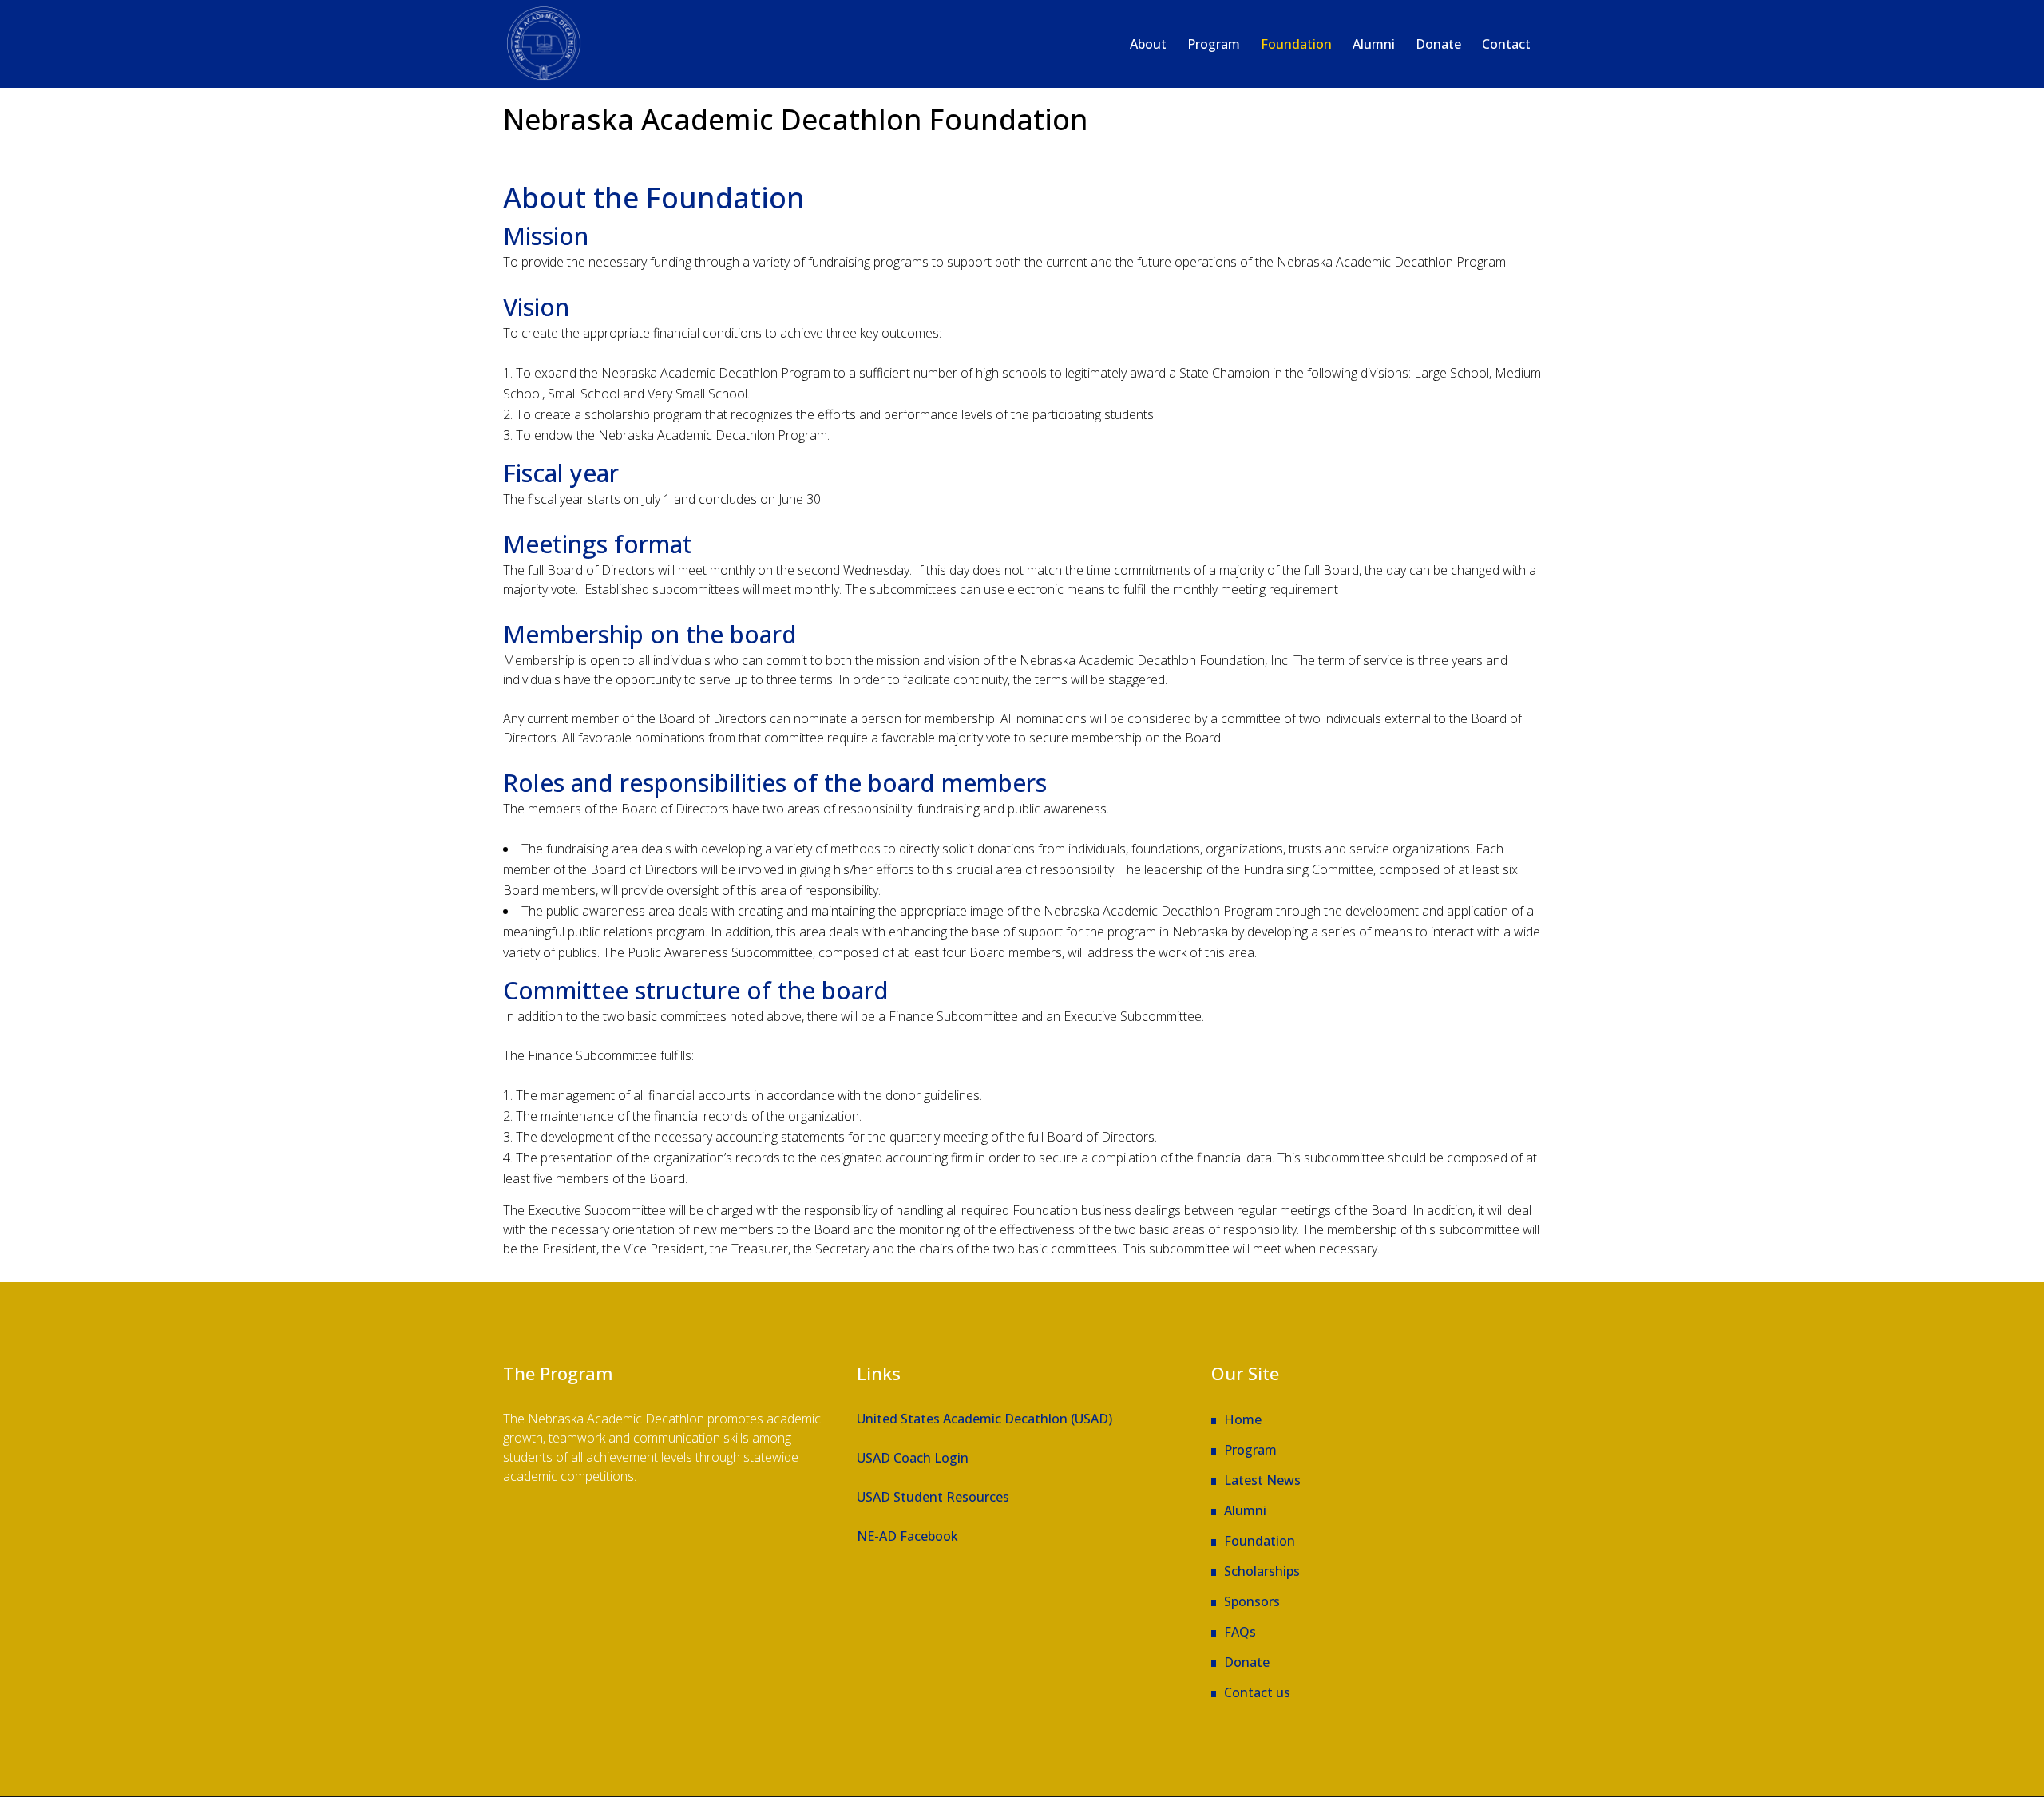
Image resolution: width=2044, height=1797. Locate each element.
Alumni (1245, 1510)
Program (1250, 1450)
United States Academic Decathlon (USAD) (984, 1419)
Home (1243, 1419)
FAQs (1240, 1632)
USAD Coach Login (913, 1458)
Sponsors (1252, 1601)
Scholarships (1262, 1571)
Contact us (1257, 1692)
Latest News (1262, 1480)
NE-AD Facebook (907, 1536)
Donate (1247, 1662)
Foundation (1260, 1541)
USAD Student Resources (933, 1497)
